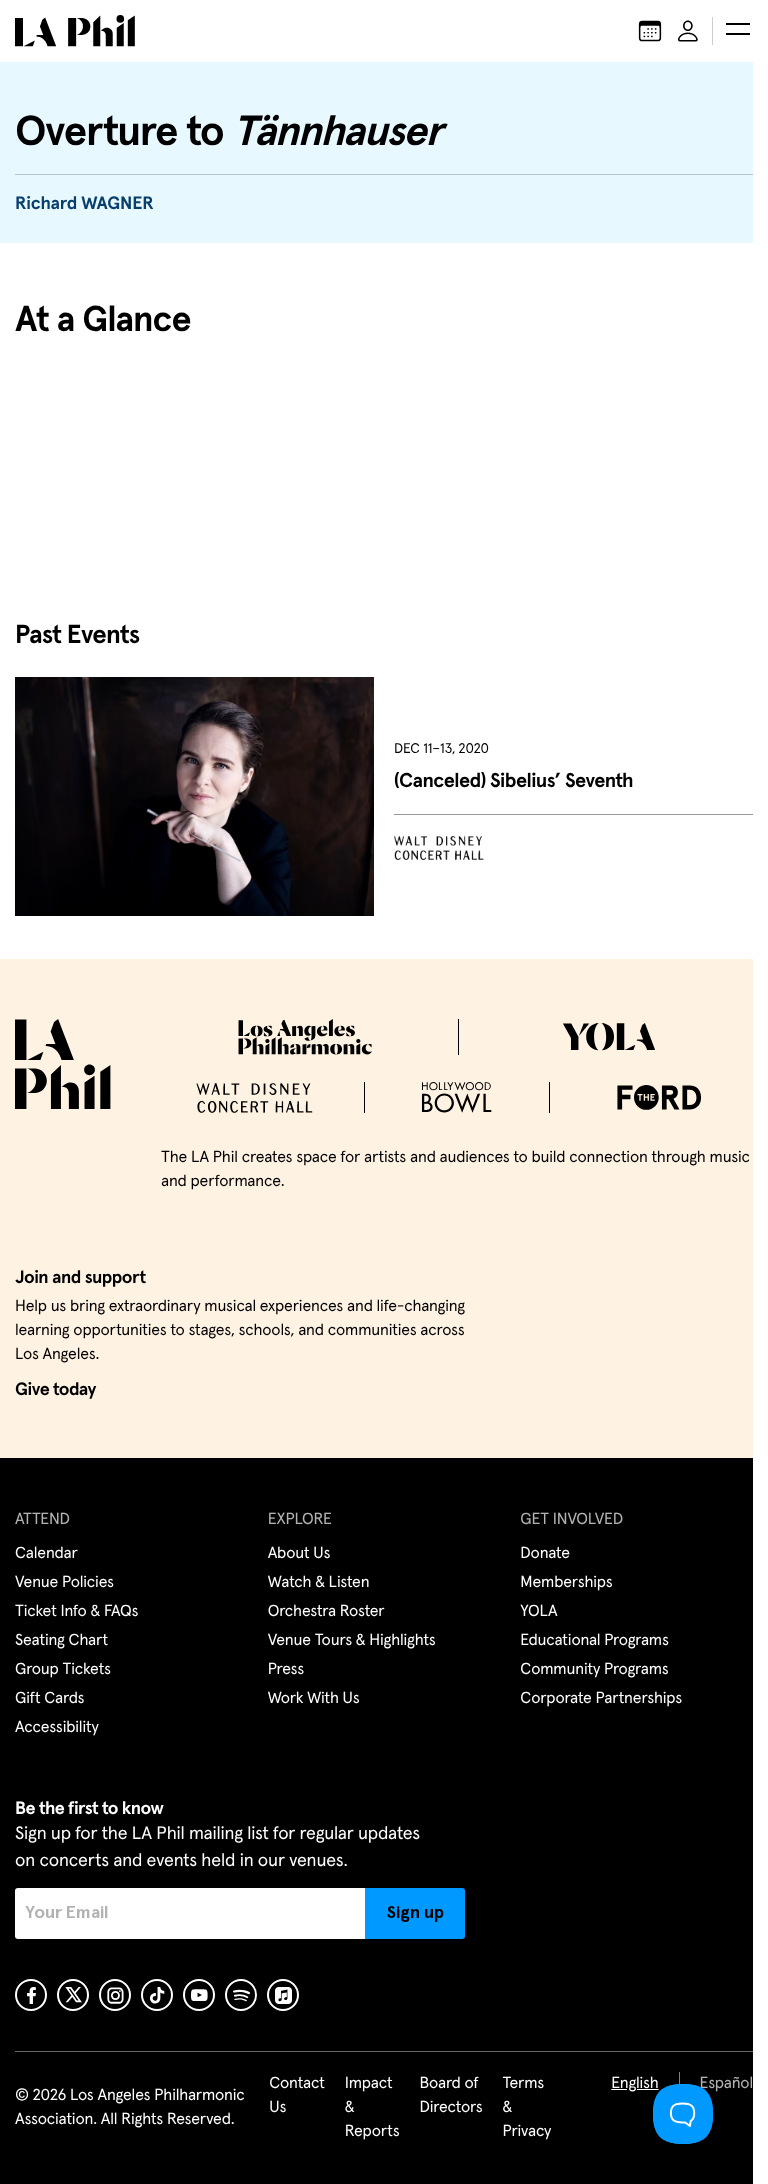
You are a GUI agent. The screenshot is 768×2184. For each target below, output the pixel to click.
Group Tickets (63, 1670)
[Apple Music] (283, 1995)
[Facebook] (31, 1995)
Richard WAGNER (84, 204)
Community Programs (594, 1670)
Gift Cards (49, 1699)
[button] (738, 31)
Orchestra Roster (326, 1612)
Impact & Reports (372, 2108)
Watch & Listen (319, 1583)
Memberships (566, 1583)
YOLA (538, 1612)
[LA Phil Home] (75, 31)
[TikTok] (157, 1995)
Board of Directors (450, 2096)
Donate (544, 1554)
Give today (55, 1390)
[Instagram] (115, 1995)
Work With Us (314, 1699)
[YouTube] (199, 1995)
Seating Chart (61, 1641)
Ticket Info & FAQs (76, 1612)
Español (726, 2084)
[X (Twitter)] (73, 1995)
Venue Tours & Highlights (352, 1641)
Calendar (46, 1554)
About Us (299, 1554)
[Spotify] (241, 1995)
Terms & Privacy (527, 2108)
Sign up (415, 1913)
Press (286, 1670)
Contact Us (297, 2096)
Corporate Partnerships (601, 1699)
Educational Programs (594, 1641)
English (634, 2084)
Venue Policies (64, 1583)
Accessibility (57, 1728)
